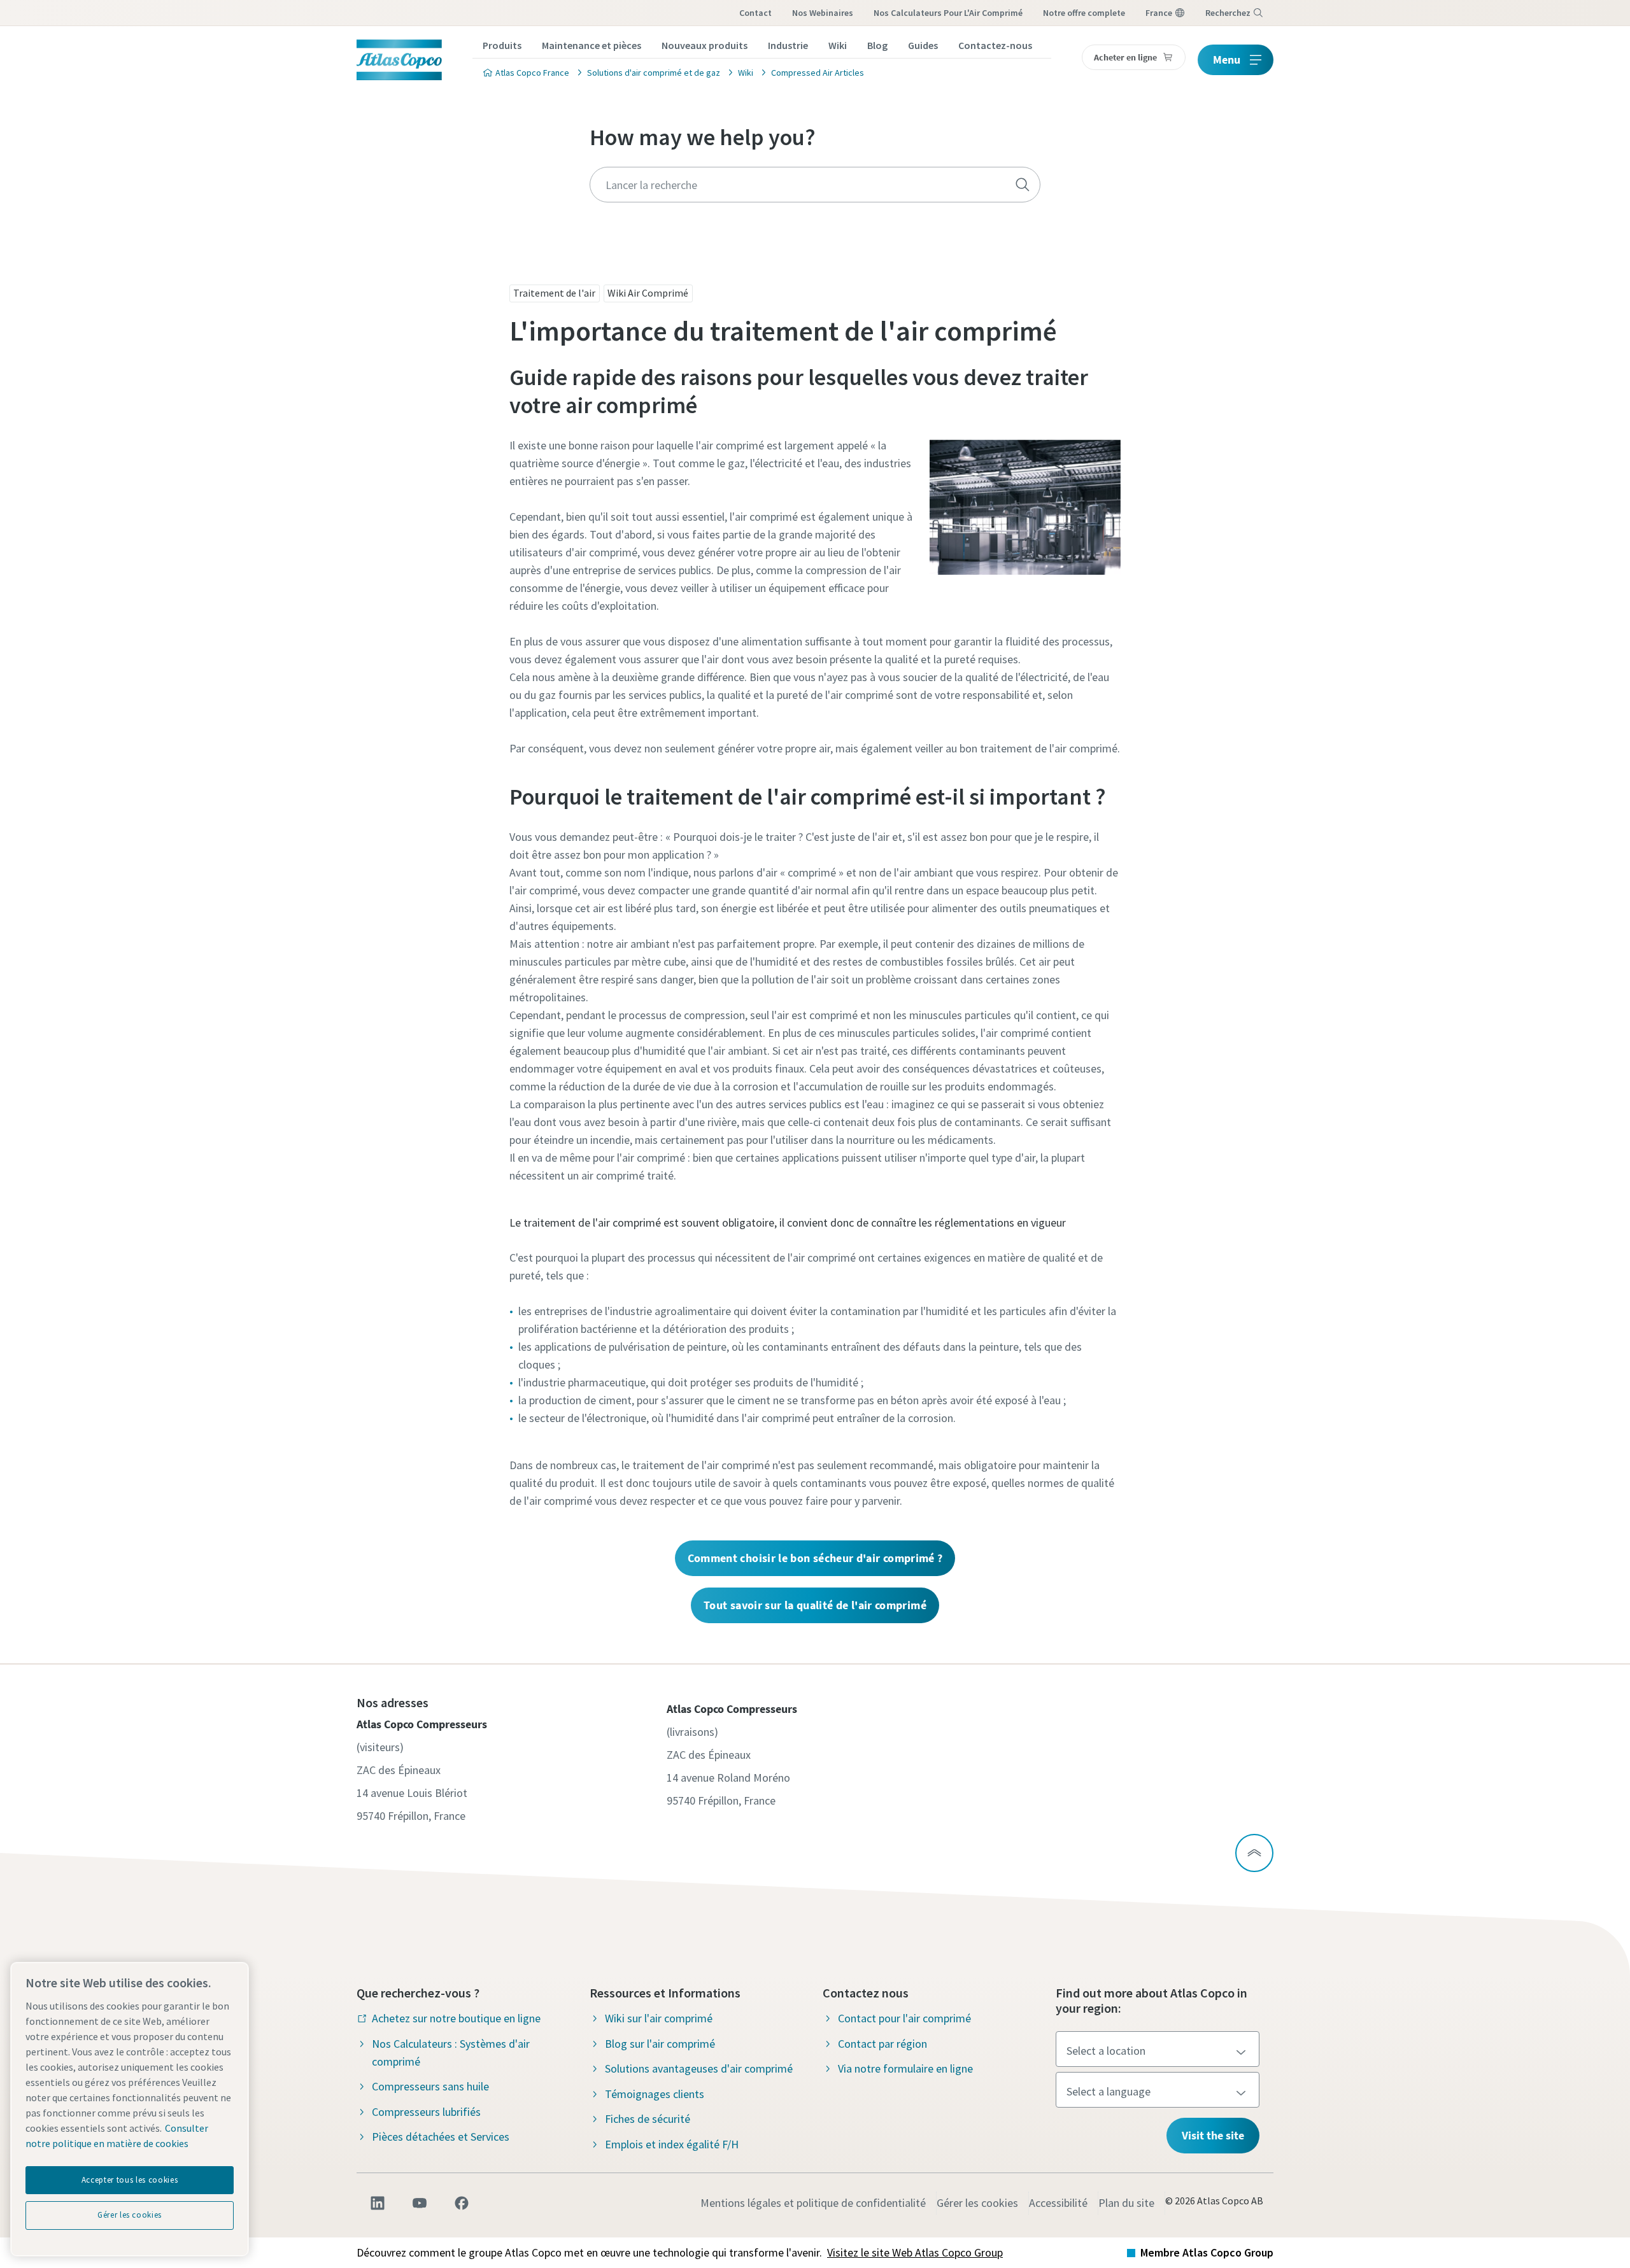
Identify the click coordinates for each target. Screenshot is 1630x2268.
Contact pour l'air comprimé (904, 2018)
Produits (502, 45)
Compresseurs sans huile (430, 2086)
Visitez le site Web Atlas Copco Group (915, 2252)
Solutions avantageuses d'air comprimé (699, 2068)
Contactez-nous (995, 45)
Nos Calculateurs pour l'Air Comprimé (948, 13)
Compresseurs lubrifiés (426, 2112)
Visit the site (1213, 2135)
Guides (923, 45)
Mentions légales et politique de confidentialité (813, 2203)
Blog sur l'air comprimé (660, 2044)
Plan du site (1126, 2203)
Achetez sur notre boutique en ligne (456, 2018)
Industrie (788, 45)
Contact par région (882, 2044)
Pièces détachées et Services (441, 2137)
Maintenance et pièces (592, 45)
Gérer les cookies (977, 2203)
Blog (877, 45)
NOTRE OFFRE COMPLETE (1084, 13)
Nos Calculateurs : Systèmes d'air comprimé (451, 2053)
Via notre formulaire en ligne (905, 2068)
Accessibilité (1058, 2203)
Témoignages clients (655, 2094)
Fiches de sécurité (648, 2119)
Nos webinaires (823, 13)
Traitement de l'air (554, 293)
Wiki (838, 45)
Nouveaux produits (705, 45)
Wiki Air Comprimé (648, 293)
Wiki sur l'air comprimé (659, 2018)
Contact (755, 13)
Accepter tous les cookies (130, 2180)
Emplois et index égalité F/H (672, 2144)
